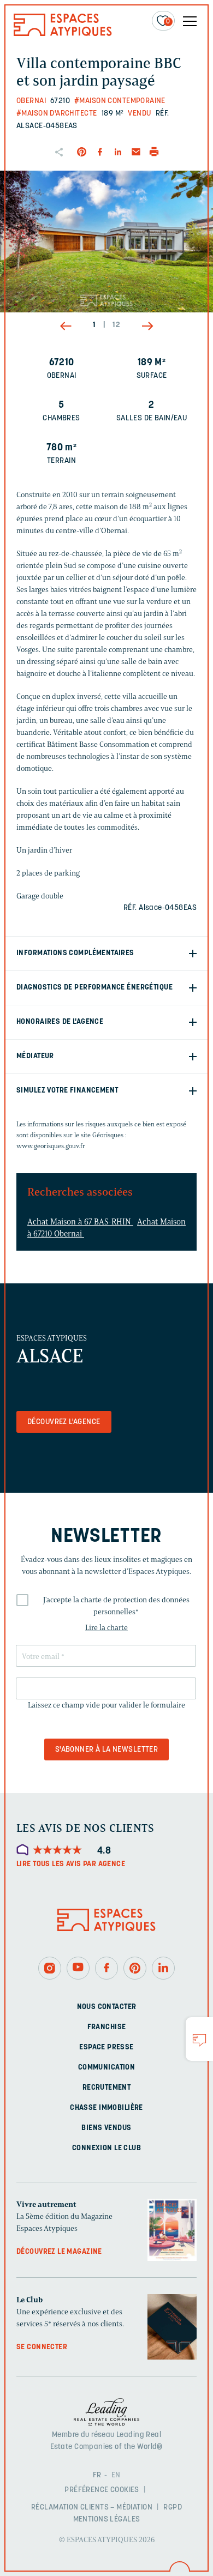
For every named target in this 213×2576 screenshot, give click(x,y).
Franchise (107, 2027)
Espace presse (106, 2047)
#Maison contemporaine (120, 101)
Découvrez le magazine (59, 2252)
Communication (106, 2068)
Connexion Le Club (106, 2148)
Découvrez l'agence (64, 1422)
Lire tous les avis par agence (71, 1864)
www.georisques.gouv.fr (51, 1146)
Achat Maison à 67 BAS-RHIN (80, 1222)
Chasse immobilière (106, 2108)
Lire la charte (106, 1628)
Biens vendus (106, 2128)
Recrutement (107, 2088)
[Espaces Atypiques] (63, 34)
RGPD (173, 2508)
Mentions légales (107, 2520)
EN (116, 2475)
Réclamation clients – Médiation (92, 2508)
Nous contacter (107, 2007)
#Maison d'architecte (57, 114)
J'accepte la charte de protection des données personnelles (116, 1606)
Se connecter (42, 2347)
